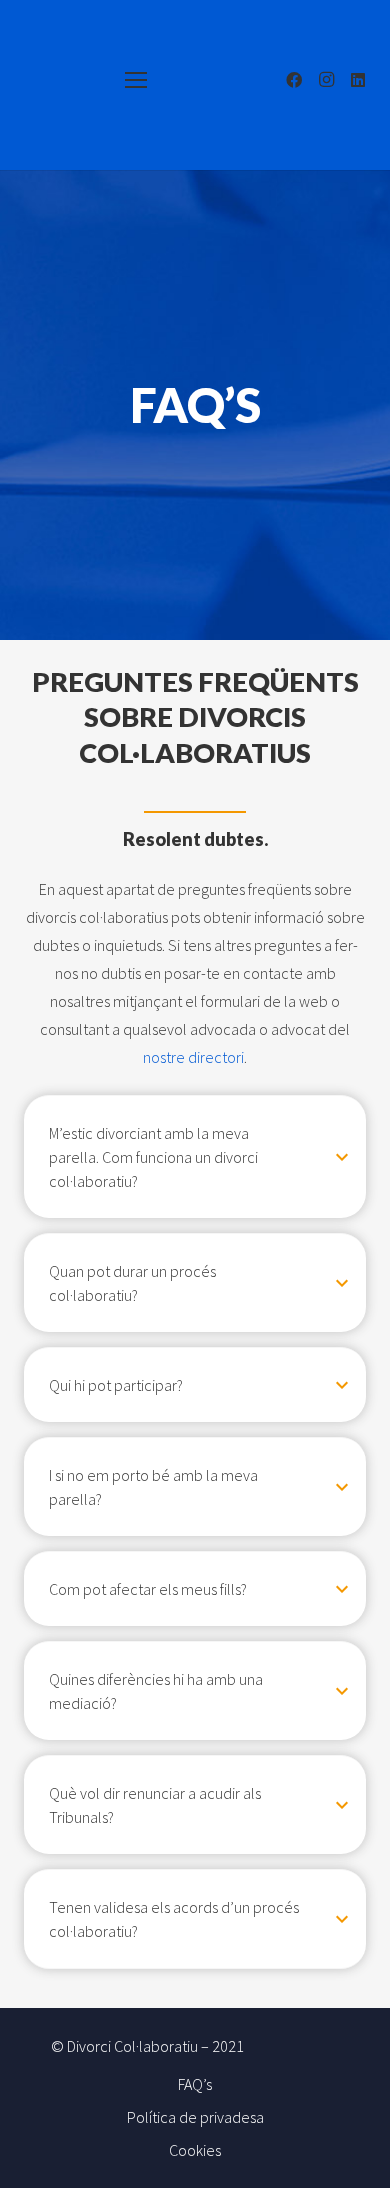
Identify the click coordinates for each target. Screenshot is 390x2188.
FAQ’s (195, 2084)
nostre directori (193, 1057)
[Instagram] (326, 80)
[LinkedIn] (358, 80)
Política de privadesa (195, 2117)
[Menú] (136, 80)
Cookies (195, 2150)
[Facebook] (294, 80)
